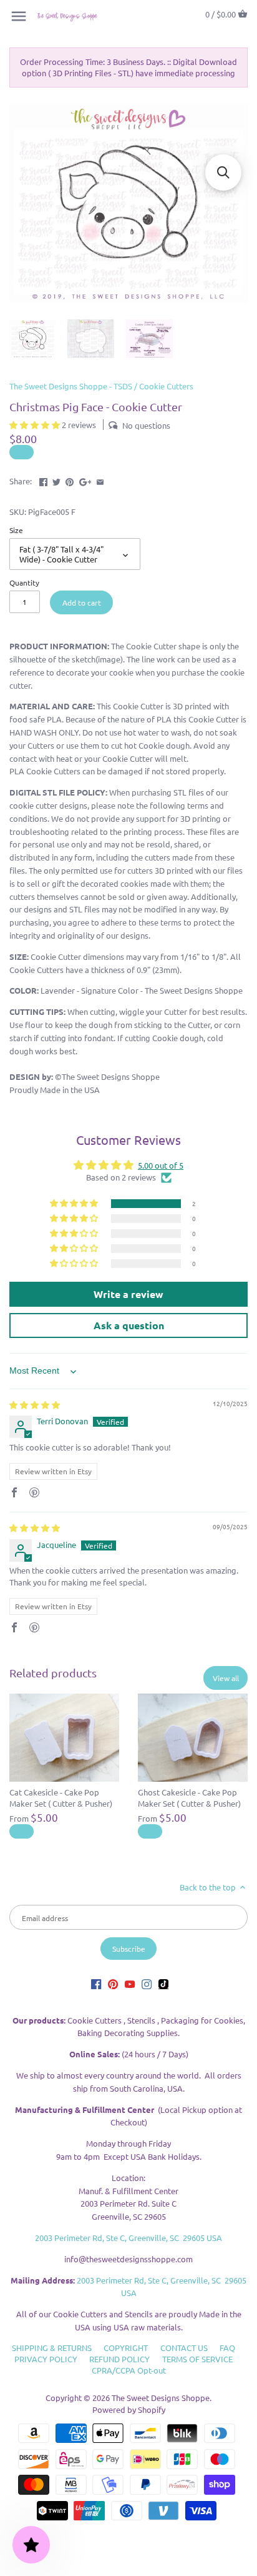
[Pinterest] (113, 1983)
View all (226, 1678)
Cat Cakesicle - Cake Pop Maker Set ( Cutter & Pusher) (61, 1798)
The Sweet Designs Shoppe (161, 2398)
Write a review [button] (128, 1294)
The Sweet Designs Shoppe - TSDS (71, 386)
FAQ (227, 2348)
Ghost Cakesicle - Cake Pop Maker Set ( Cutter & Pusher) (189, 1798)
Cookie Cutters (166, 386)
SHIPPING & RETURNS (52, 2348)
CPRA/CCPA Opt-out (129, 2370)
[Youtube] (130, 1983)
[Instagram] (147, 1983)
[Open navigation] (19, 16)
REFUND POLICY (119, 2359)
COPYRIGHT (126, 2348)
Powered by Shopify (129, 2409)
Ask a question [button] (129, 1325)
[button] (36, 425)
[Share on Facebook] (43, 480)
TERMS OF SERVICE (197, 2359)
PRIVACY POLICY (46, 2359)
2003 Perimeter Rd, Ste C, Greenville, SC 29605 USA (128, 2238)
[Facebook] (96, 1983)
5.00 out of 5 (161, 1165)
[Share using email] (100, 480)
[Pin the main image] (70, 480)
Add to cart (82, 602)
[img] (35, 1405)
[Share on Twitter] (56, 480)
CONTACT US (184, 2348)
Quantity (24, 582)
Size (16, 530)
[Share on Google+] (85, 480)
